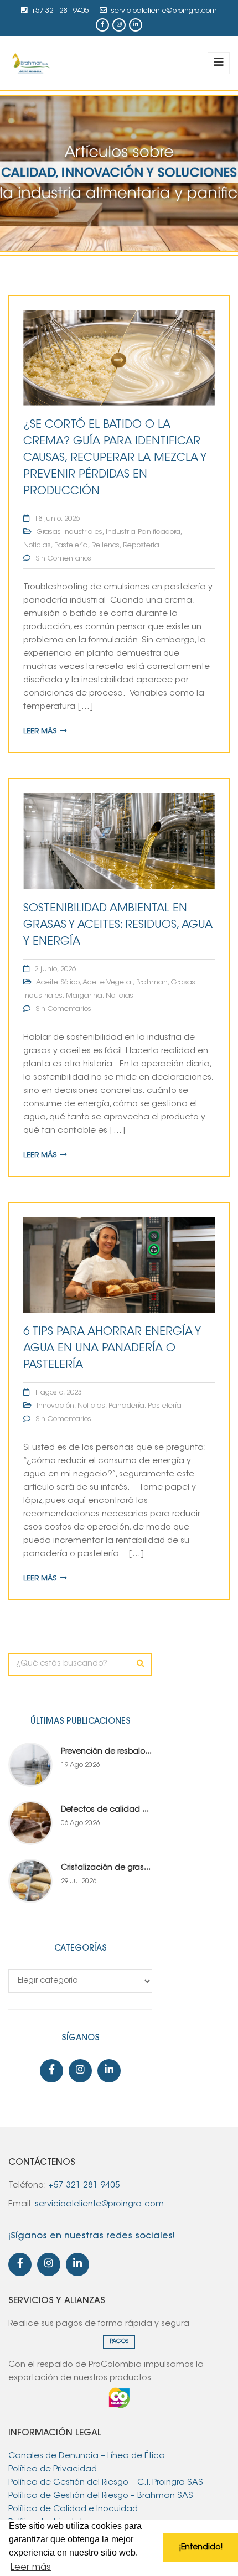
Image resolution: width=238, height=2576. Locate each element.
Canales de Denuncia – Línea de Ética (87, 2456)
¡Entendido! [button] (201, 2548)
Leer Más (40, 731)
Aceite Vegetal (108, 983)
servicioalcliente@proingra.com (164, 11)
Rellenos (105, 545)
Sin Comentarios (63, 559)
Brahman (152, 983)
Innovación (55, 1406)
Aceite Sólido (58, 983)
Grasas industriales (69, 532)
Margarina (84, 996)
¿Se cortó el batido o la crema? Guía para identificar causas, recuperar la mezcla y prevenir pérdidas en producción (115, 458)
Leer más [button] (31, 2568)
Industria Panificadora (143, 532)
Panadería (126, 1406)
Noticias (37, 545)
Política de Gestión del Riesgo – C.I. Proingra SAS (106, 2483)
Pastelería (71, 545)
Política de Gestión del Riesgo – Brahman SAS (101, 2496)
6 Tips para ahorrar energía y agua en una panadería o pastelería (112, 1349)
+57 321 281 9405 (60, 11)
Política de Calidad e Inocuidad (74, 2509)
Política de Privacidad (53, 2469)
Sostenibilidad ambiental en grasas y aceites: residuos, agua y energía (118, 925)
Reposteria (141, 545)
